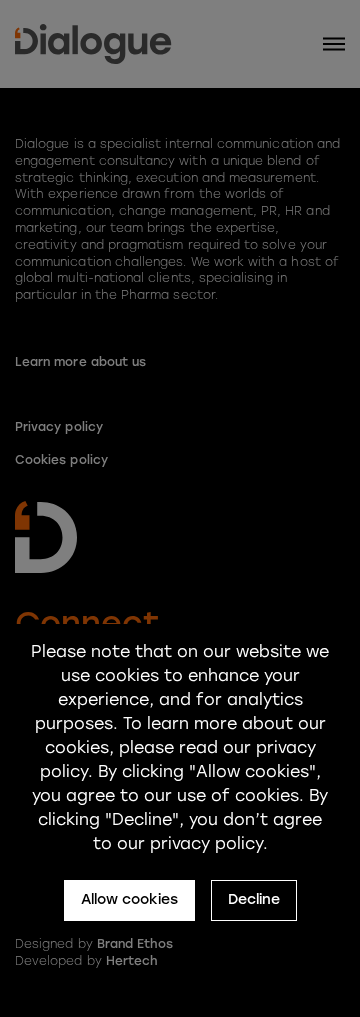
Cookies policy (61, 460)
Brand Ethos (135, 944)
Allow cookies (129, 899)
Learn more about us (80, 362)
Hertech (132, 961)
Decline (254, 899)
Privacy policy (59, 427)
